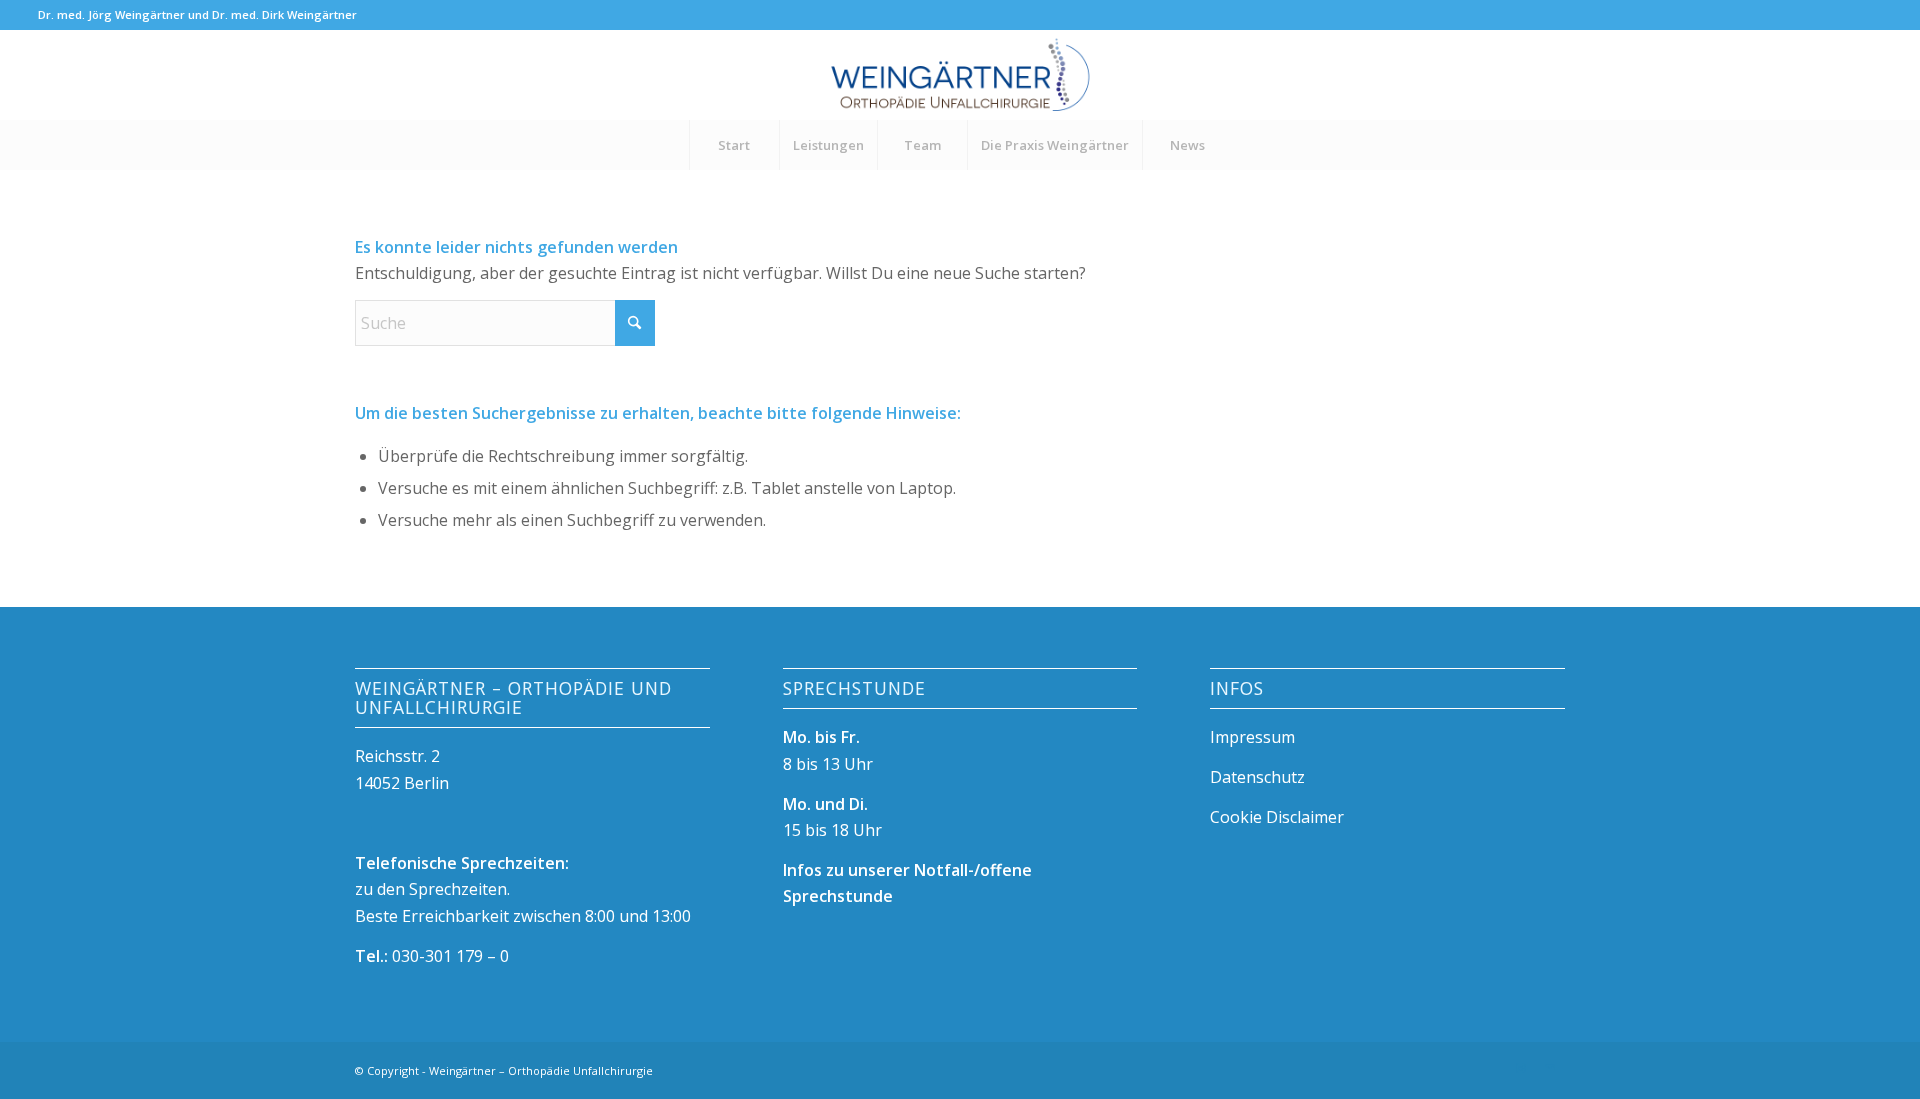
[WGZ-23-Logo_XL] (960, 75)
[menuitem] (734, 145)
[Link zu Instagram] (1520, 1068)
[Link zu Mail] (1550, 1068)
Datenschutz (1257, 777)
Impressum (1252, 737)
